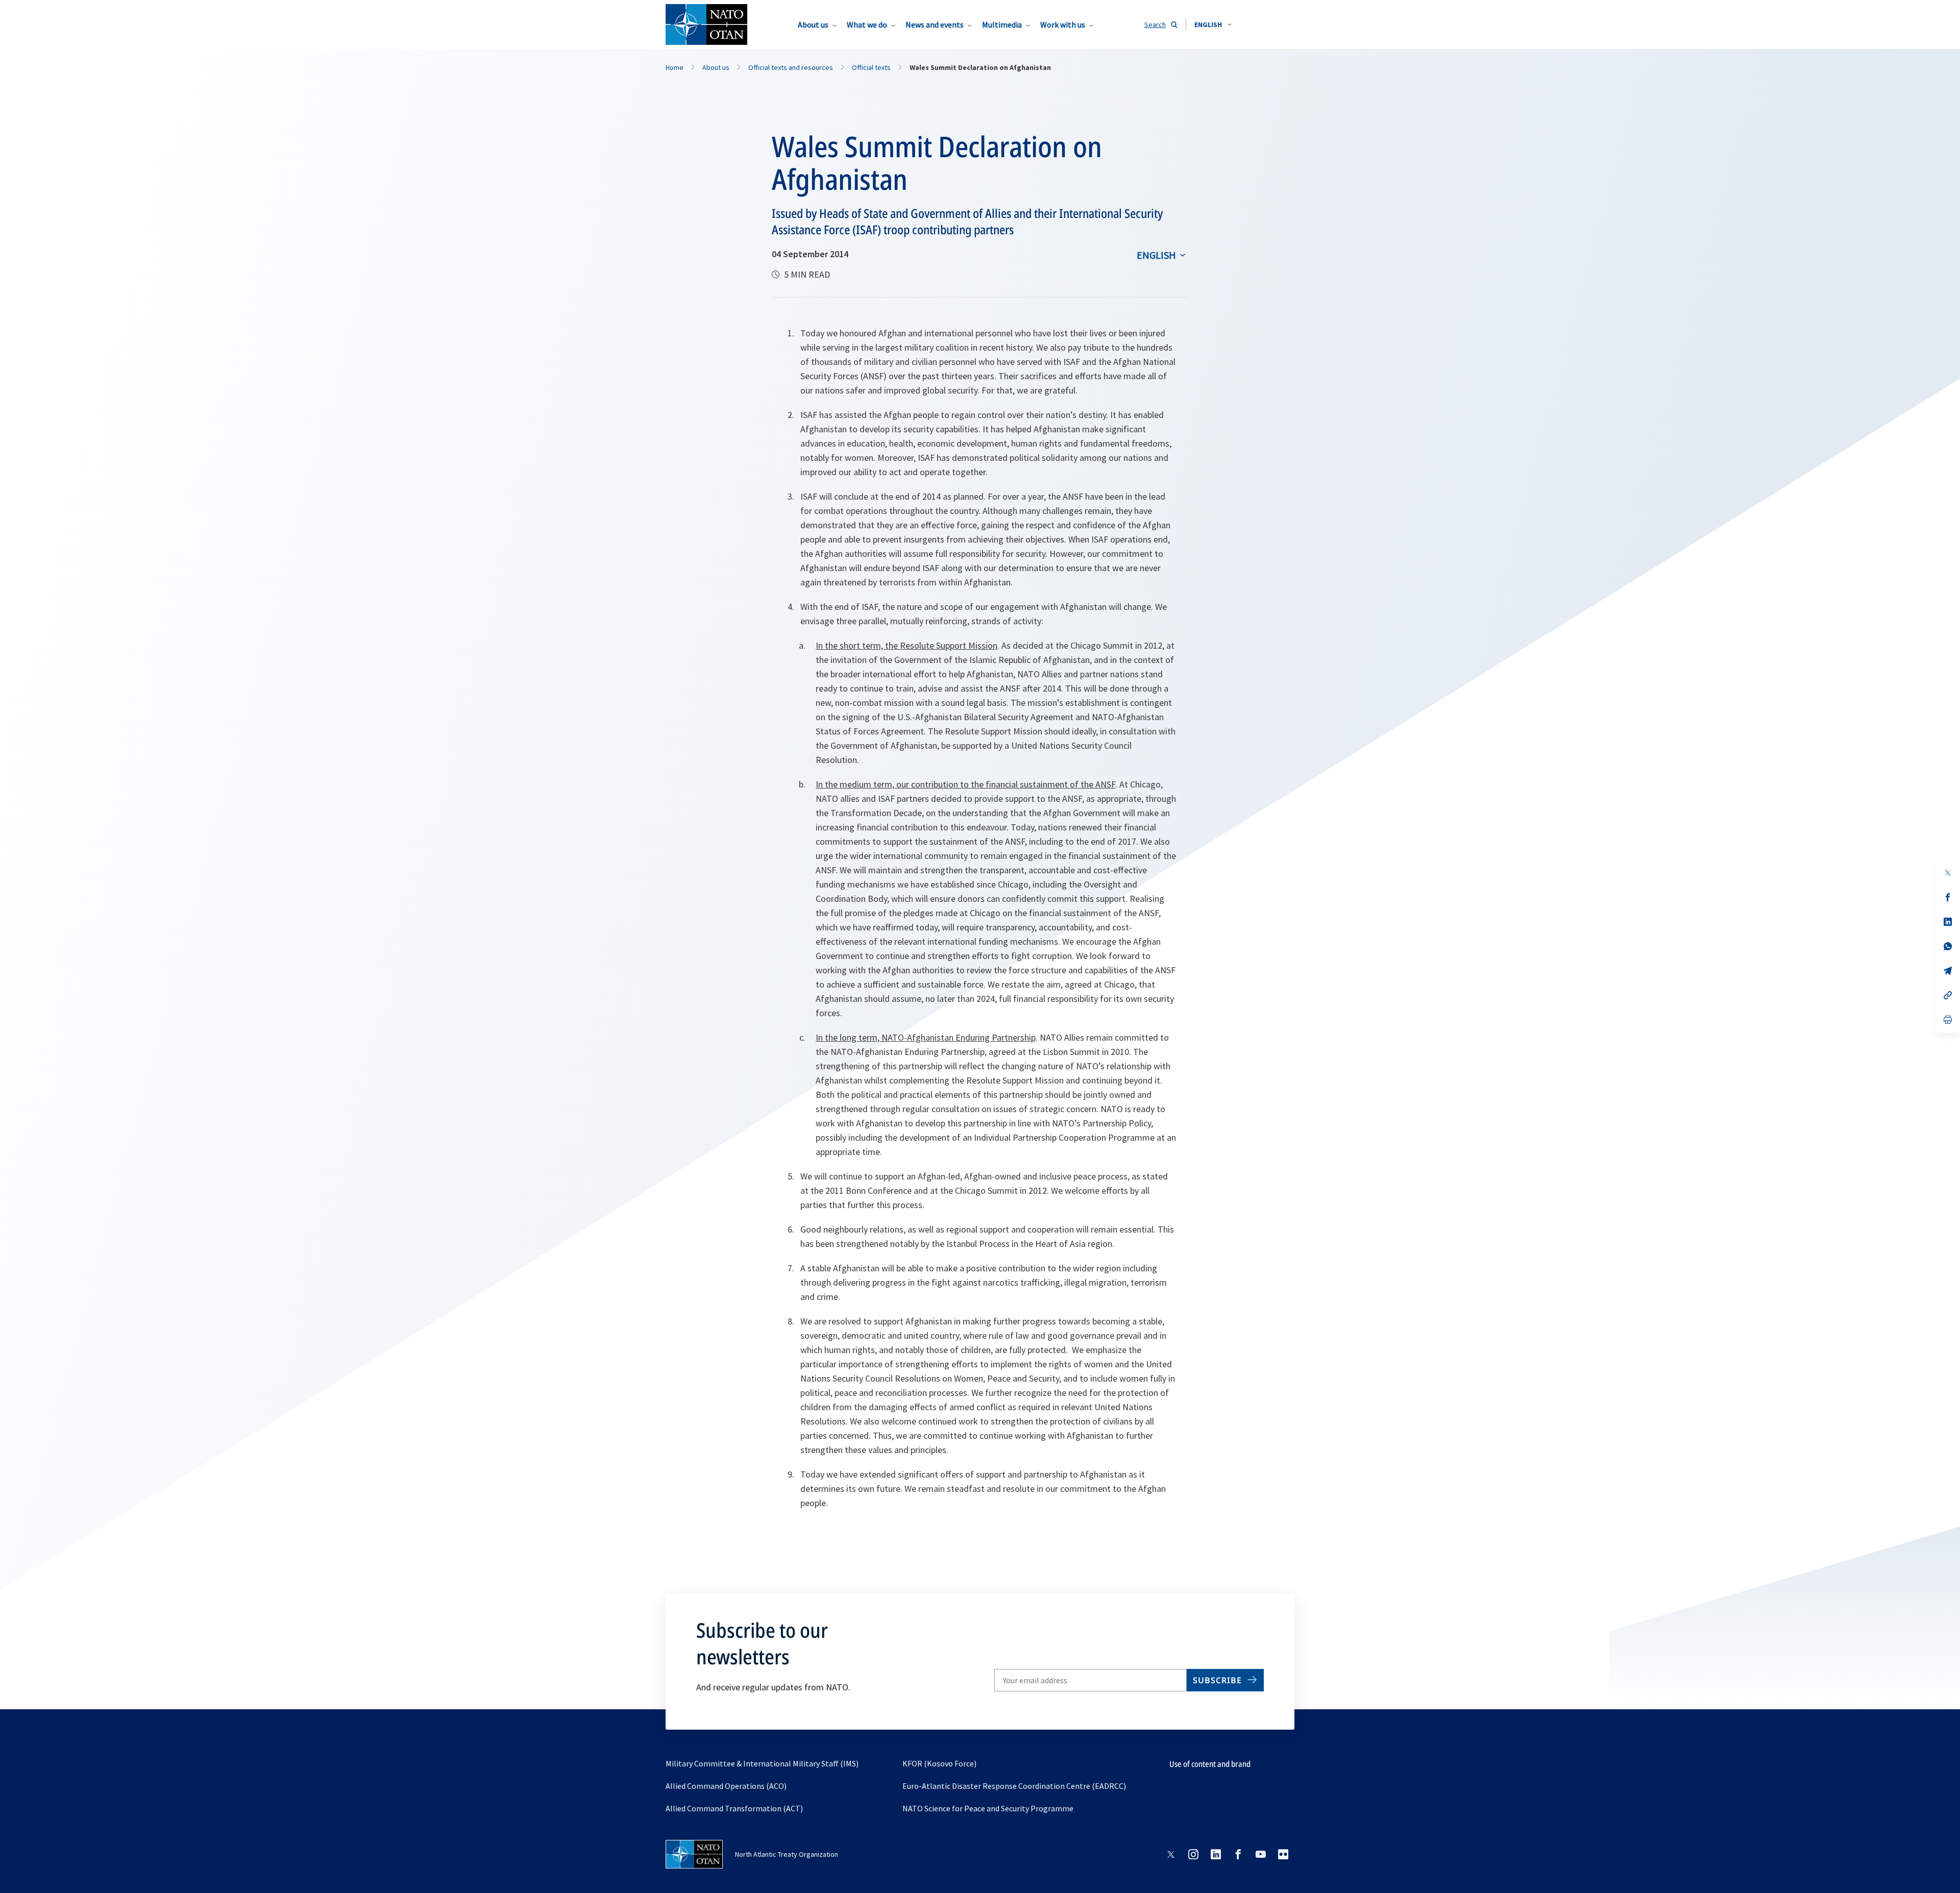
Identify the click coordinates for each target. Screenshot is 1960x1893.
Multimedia (1002, 24)
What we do (867, 24)
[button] (1213, 24)
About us (813, 24)
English (1156, 255)
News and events (935, 24)
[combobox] (1213, 24)
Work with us (1063, 24)
